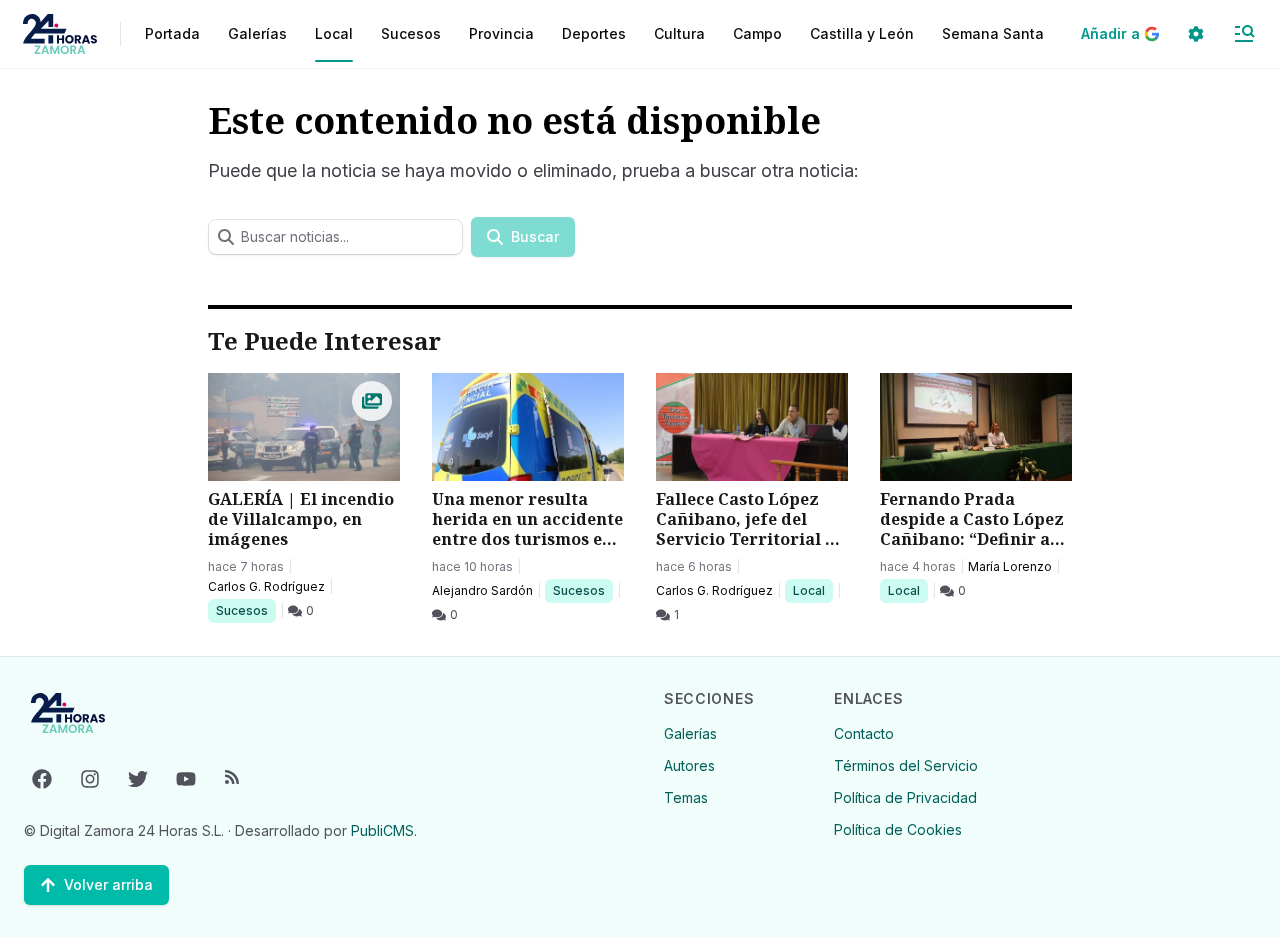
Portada (172, 33)
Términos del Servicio (906, 765)
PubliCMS (382, 830)
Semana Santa (993, 33)
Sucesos (245, 610)
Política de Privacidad (905, 797)
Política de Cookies (898, 829)
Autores (689, 765)
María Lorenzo (1010, 566)
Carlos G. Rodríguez (266, 586)
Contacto (864, 733)
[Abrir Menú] (1244, 34)
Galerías (257, 33)
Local (812, 590)
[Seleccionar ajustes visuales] (1196, 34)
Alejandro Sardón (482, 590)
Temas (686, 797)
